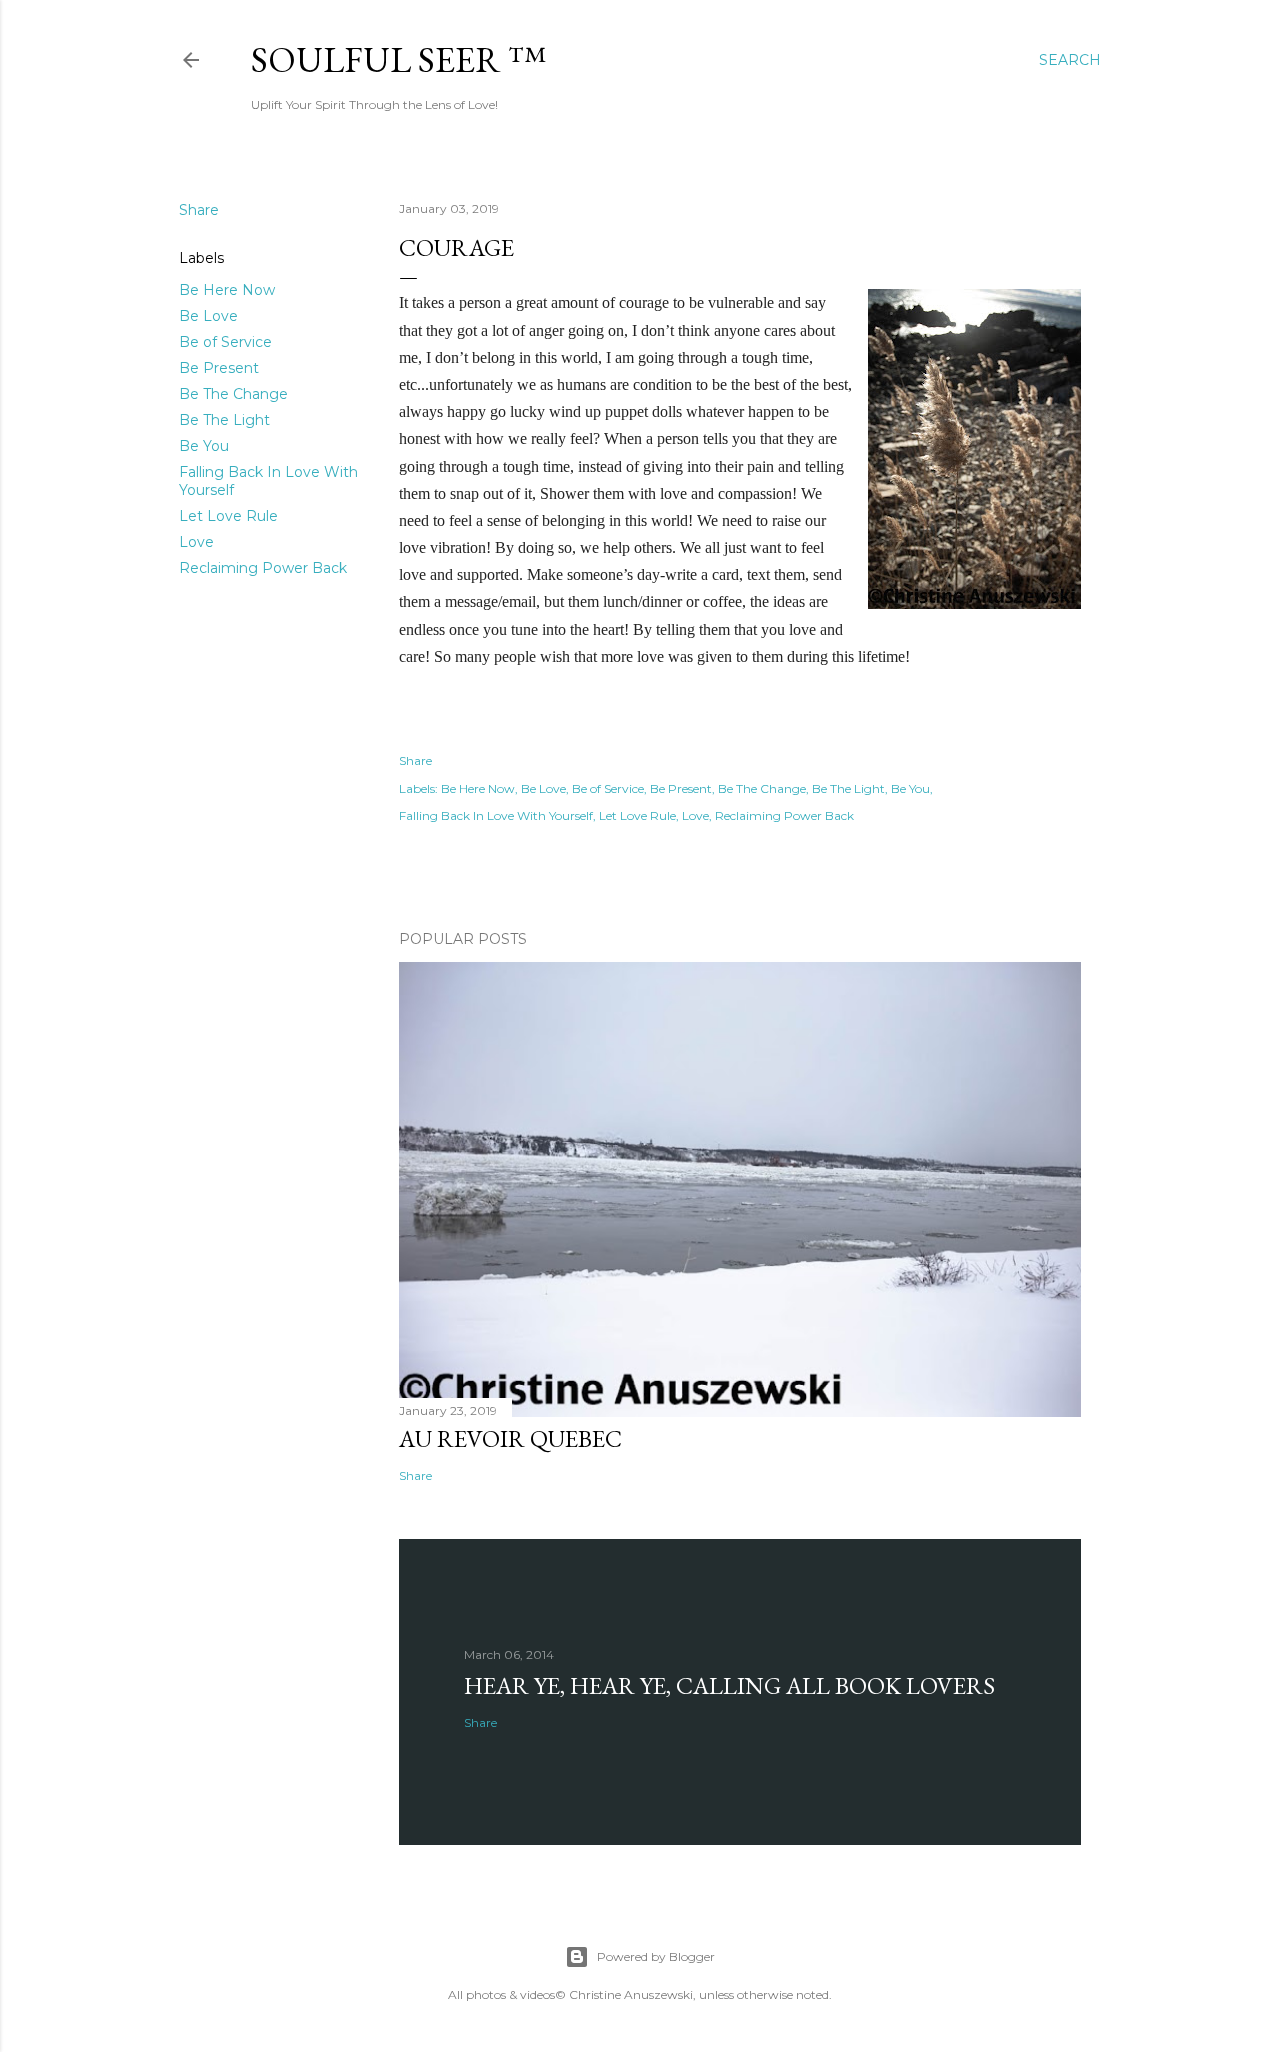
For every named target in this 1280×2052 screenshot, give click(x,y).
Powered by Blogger (656, 1956)
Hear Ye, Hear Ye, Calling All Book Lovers (729, 1685)
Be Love (208, 316)
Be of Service (225, 342)
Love (196, 542)
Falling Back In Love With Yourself (496, 815)
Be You (204, 446)
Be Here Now (227, 290)
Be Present (219, 368)
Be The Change (233, 394)
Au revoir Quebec (510, 1438)
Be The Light (224, 420)
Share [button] (199, 210)
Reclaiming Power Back (263, 568)
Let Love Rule (228, 516)
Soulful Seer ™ (398, 59)
